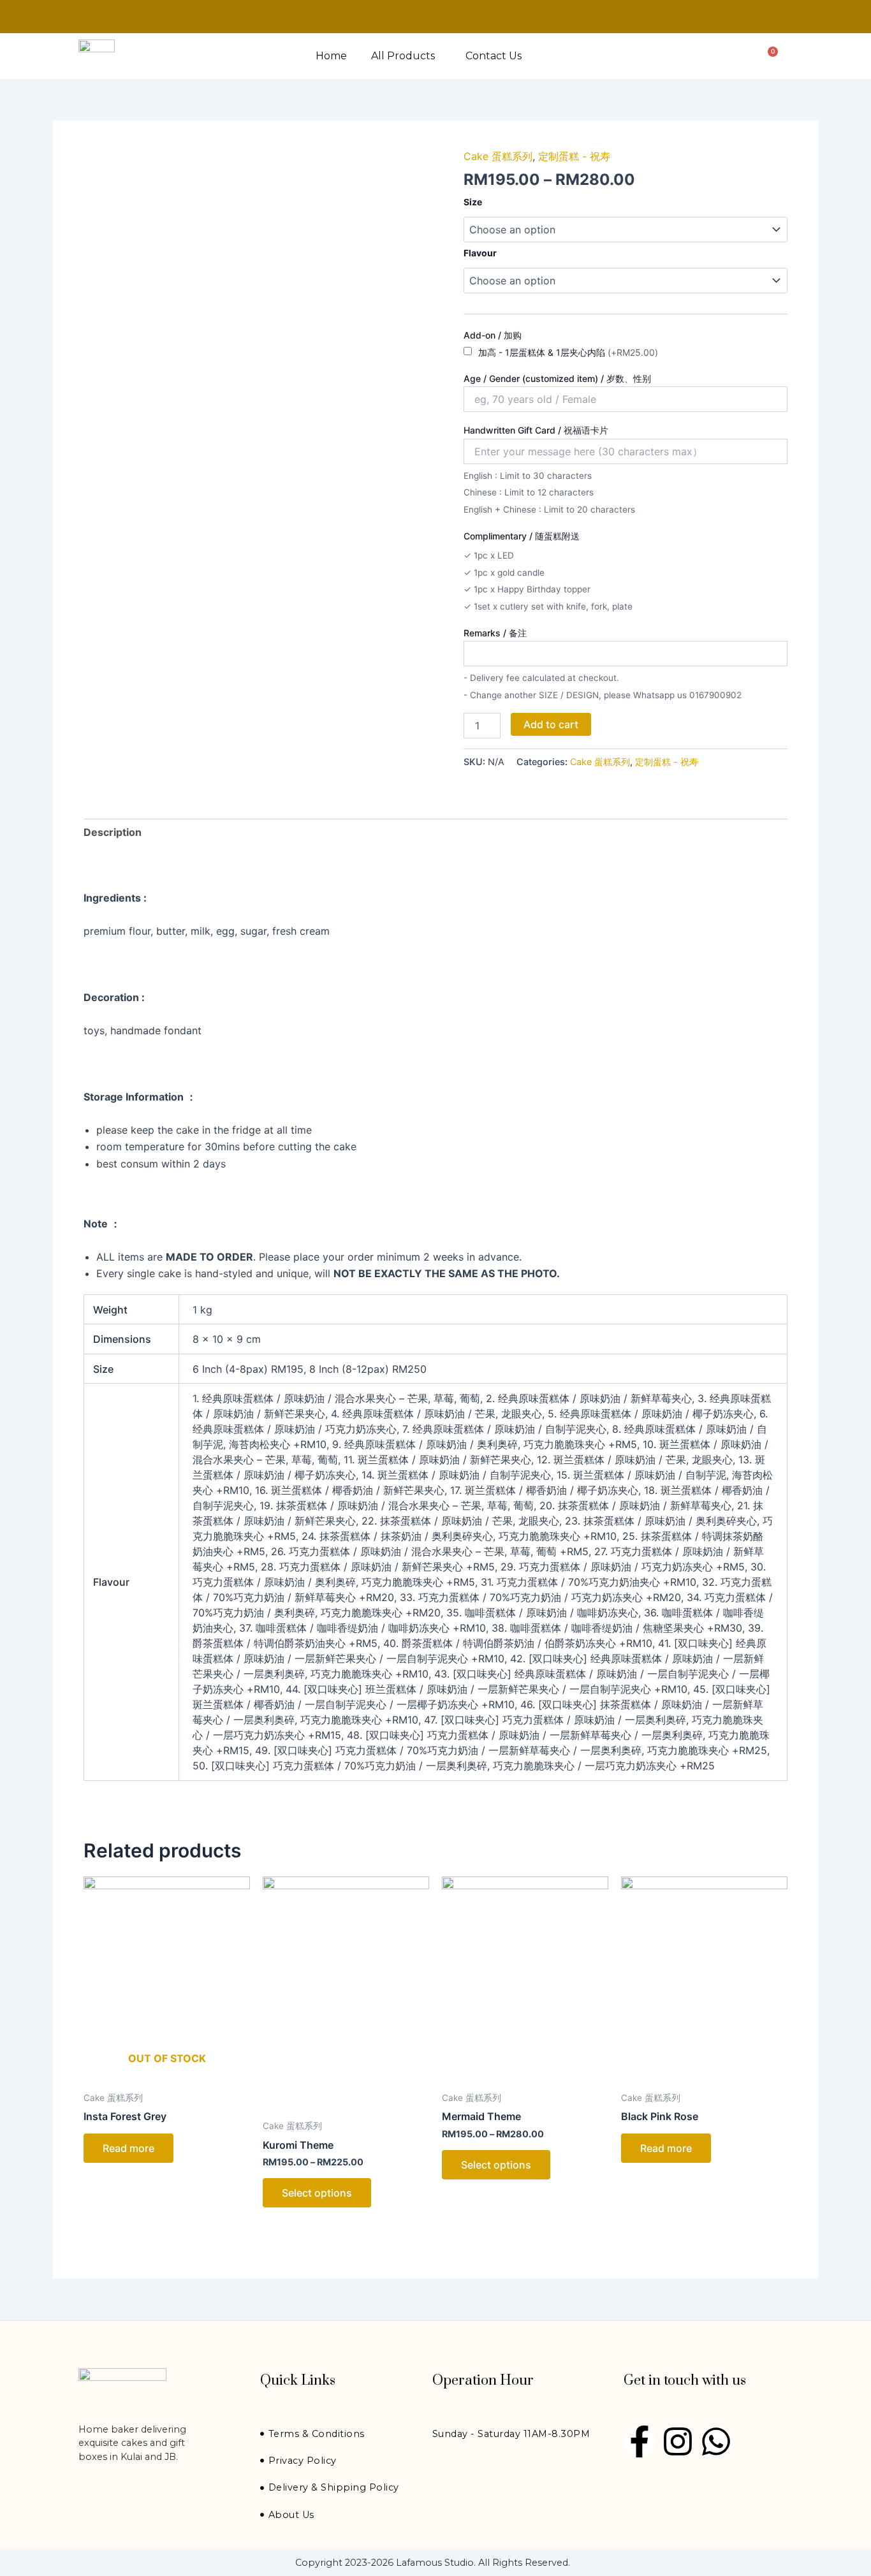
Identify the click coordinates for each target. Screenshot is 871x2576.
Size (473, 202)
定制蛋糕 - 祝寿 (574, 156)
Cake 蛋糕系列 (498, 156)
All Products (403, 56)
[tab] (113, 832)
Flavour (480, 253)
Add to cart (551, 724)
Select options (317, 2193)
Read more (128, 2148)
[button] (406, 56)
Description (113, 832)
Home (331, 56)
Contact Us (494, 56)
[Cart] (770, 56)
